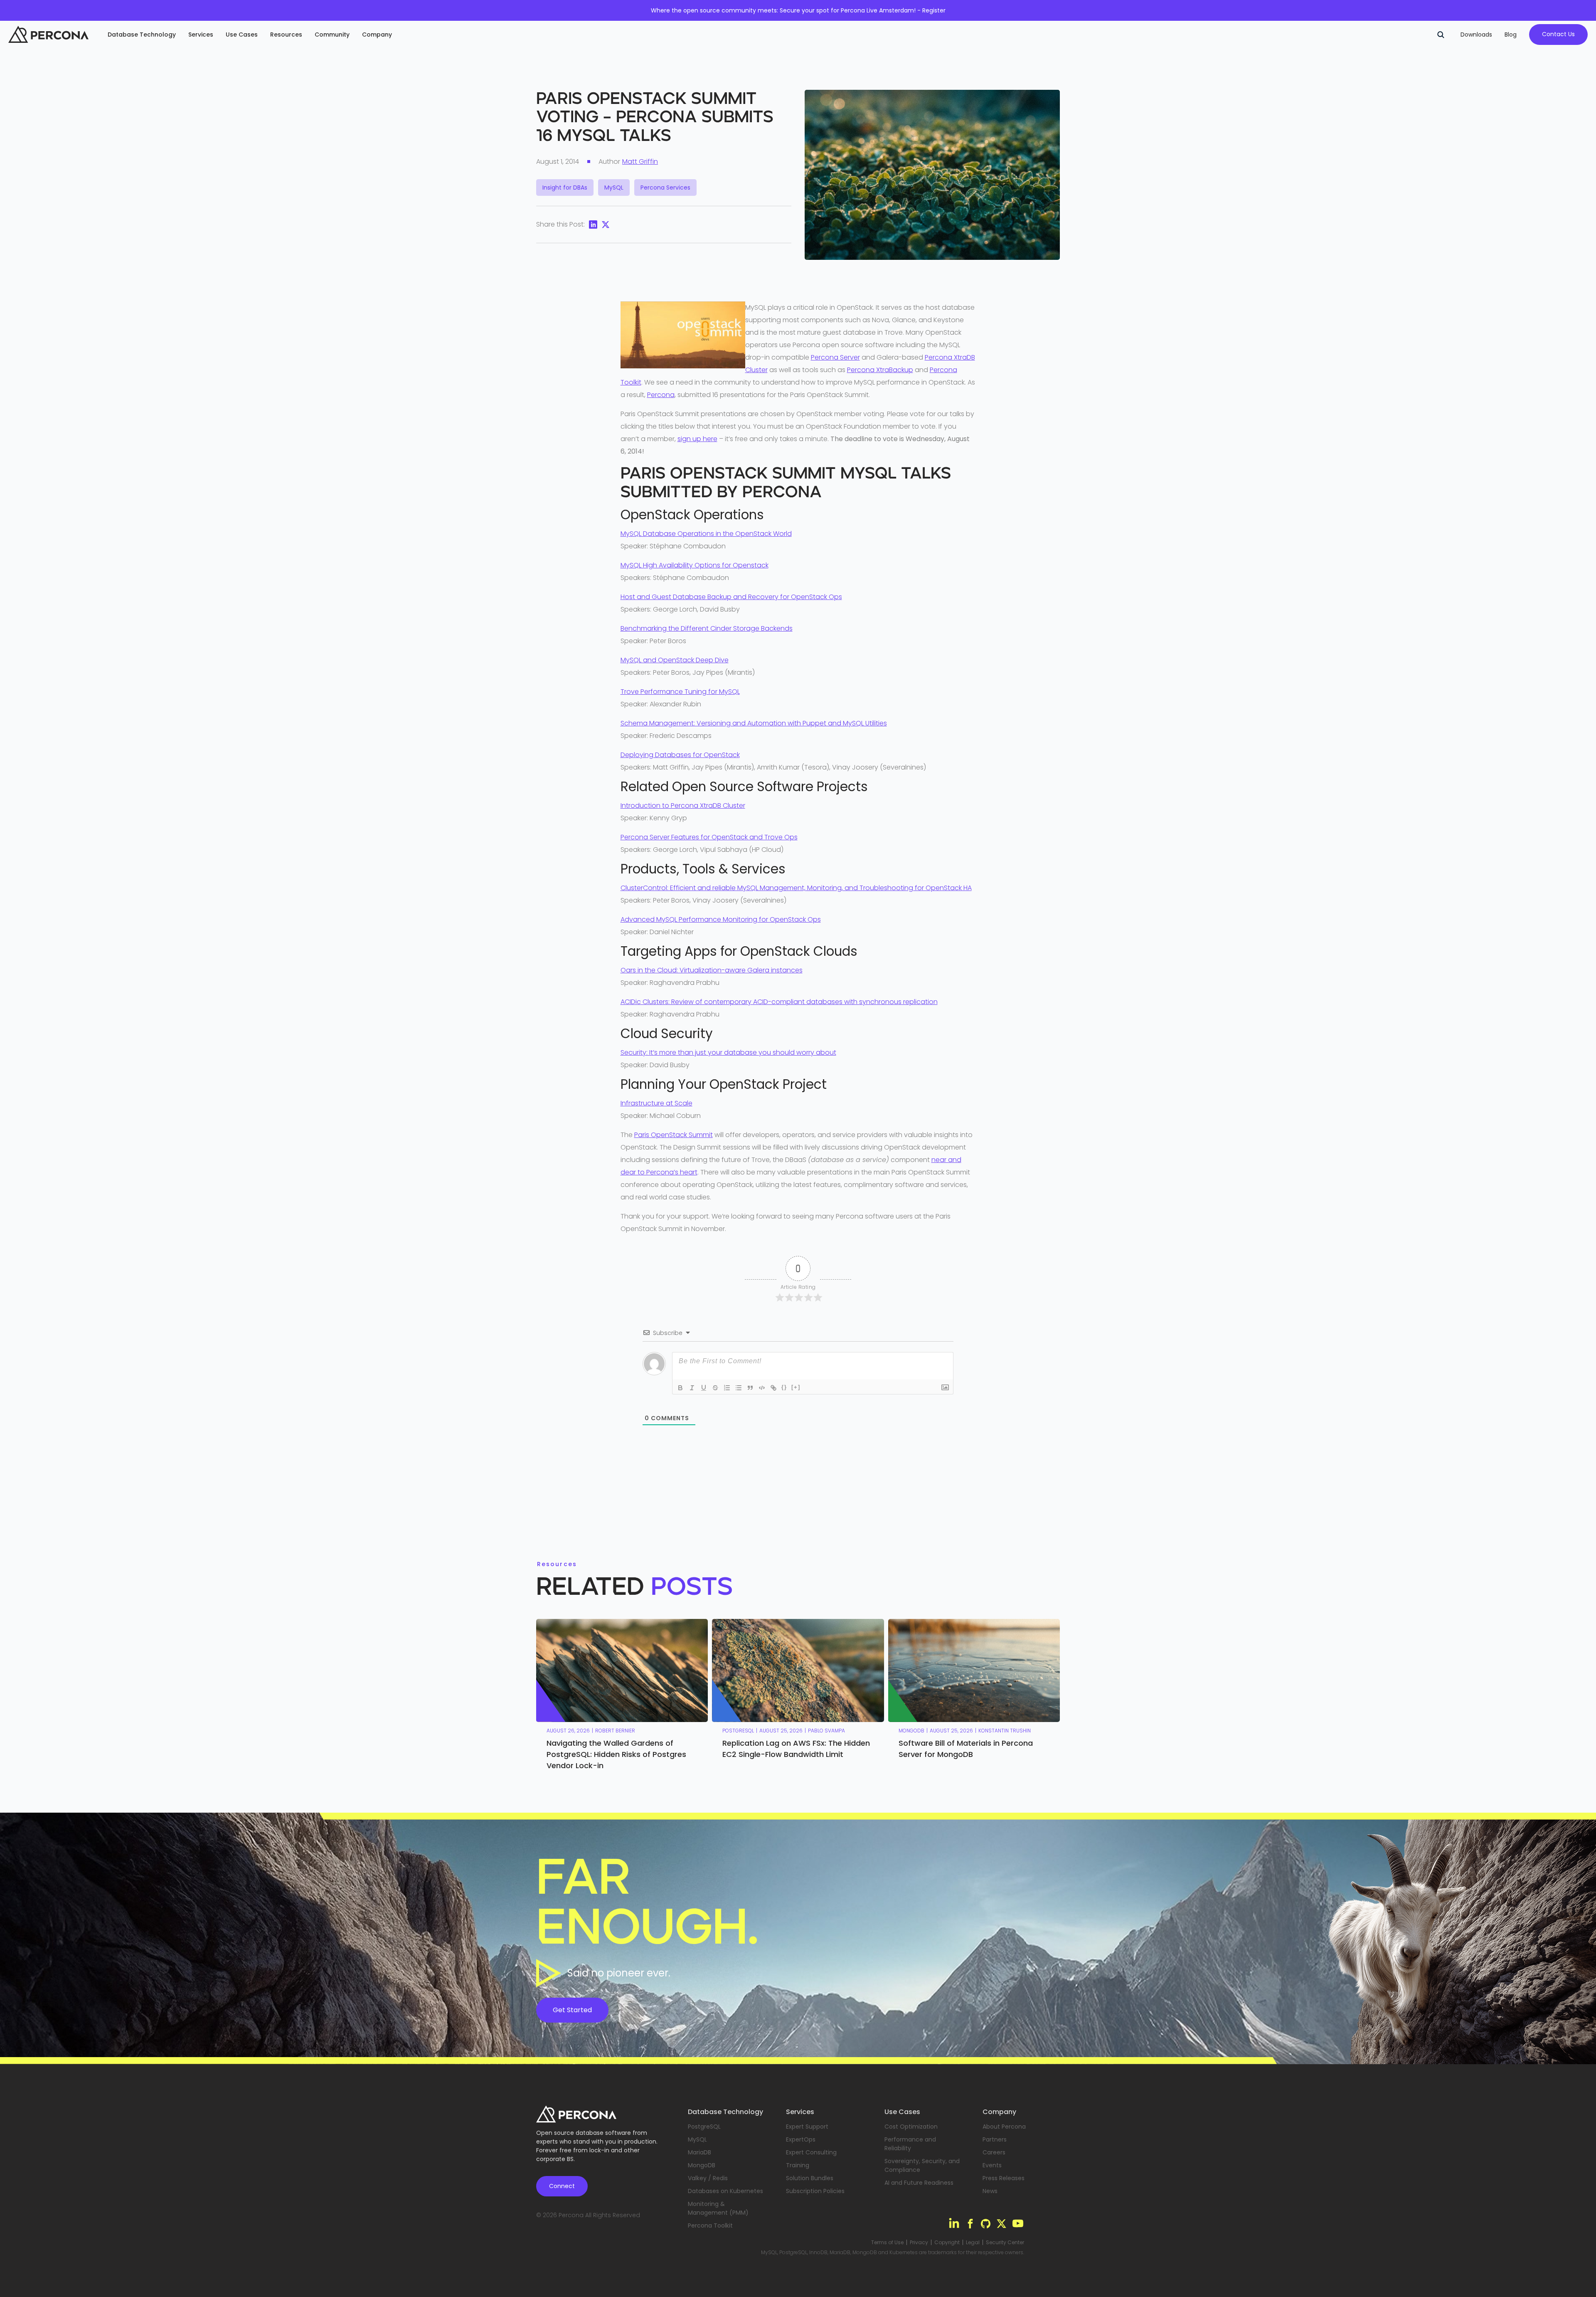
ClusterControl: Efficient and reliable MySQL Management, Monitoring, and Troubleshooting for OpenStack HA (796, 888)
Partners (995, 2139)
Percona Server (835, 357)
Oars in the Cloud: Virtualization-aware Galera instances (712, 970)
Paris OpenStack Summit (674, 1135)
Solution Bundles (810, 2178)
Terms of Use (887, 2243)
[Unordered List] (739, 1388)
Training (798, 2165)
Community (332, 35)
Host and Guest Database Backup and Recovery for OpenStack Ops (731, 597)
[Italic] (692, 1388)
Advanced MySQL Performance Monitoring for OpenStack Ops (721, 919)
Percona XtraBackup (880, 370)
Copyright (947, 2243)
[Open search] (1441, 35)
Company (377, 35)
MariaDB (699, 2152)
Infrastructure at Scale (656, 1103)
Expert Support (807, 2127)
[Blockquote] (750, 1388)
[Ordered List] (727, 1388)
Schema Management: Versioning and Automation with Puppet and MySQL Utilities (754, 723)
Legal (973, 2243)
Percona (661, 395)
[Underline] (704, 1388)
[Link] (773, 1388)
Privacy (919, 2243)
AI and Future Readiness (919, 2183)
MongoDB (702, 2165)
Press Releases (1004, 2178)
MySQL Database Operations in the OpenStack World (706, 534)
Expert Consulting (811, 2152)
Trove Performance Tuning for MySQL (680, 692)
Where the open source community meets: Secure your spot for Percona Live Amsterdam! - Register (798, 10)
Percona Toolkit (710, 2225)
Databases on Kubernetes (725, 2191)
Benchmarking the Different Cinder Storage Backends (707, 628)
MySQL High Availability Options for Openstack (695, 565)
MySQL (697, 2139)
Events (992, 2165)
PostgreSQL (704, 2127)
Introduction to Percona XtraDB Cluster (683, 806)
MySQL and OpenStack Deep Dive (675, 660)
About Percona (1004, 2127)
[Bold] (680, 1388)
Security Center (1005, 2243)
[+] (796, 1387)
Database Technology (142, 35)
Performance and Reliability (910, 2144)
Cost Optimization (911, 2127)
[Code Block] (762, 1388)
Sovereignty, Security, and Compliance (922, 2165)
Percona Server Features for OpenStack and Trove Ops (709, 837)
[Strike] (715, 1388)
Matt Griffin (640, 162)
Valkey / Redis (708, 2178)
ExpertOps (801, 2139)
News (990, 2191)
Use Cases (242, 35)
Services (201, 35)
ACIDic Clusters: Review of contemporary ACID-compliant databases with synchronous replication (779, 1002)
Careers (994, 2152)
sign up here (697, 439)
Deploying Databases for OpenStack (680, 755)
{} (784, 1387)
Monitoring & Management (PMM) (718, 2208)
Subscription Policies (815, 2191)
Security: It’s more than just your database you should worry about (728, 1052)
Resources (286, 35)
